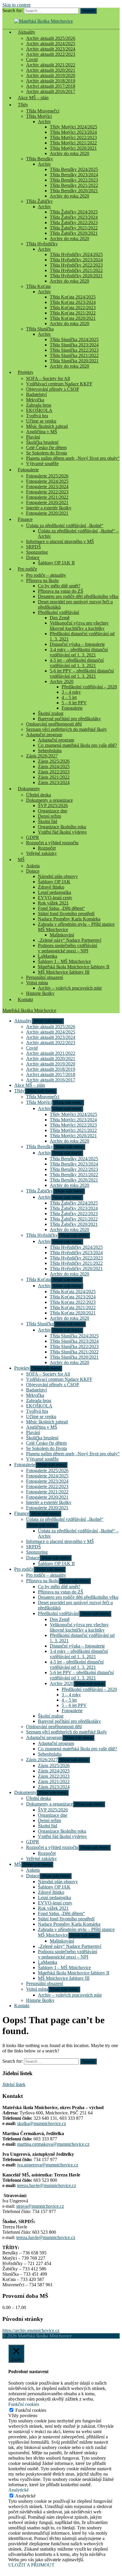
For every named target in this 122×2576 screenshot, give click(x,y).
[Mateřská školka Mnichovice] (44, 21)
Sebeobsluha (50, 751)
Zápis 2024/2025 (54, 766)
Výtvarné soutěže (42, 463)
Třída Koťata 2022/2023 (73, 308)
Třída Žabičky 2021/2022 (74, 228)
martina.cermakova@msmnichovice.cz (53, 2144)
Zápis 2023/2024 (54, 782)
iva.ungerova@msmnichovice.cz (48, 2165)
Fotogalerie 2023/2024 (47, 487)
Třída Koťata (38, 286)
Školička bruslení (42, 442)
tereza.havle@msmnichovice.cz (47, 2185)
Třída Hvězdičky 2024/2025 (76, 254)
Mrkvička (35, 400)
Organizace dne (53, 811)
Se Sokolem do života (46, 453)
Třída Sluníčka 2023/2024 (74, 345)
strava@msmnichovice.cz (40, 2206)
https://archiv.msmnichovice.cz (31, 2330)
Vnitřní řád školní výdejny (62, 832)
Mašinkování (62, 935)
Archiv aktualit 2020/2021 (51, 70)
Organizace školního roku (62, 827)
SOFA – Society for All (48, 378)
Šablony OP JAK (54, 882)
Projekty (26, 372)
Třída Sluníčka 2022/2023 (74, 350)
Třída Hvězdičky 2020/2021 (76, 276)
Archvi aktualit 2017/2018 (51, 86)
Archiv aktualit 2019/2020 (51, 75)
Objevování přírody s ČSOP (53, 389)
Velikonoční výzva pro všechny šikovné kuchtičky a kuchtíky (79, 626)
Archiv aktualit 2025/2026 (51, 38)
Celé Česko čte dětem (46, 448)
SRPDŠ (33, 547)
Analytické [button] (19, 2490)
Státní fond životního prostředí (66, 914)
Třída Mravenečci (43, 111)
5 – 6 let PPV (74, 703)
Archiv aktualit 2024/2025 (51, 44)
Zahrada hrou (39, 405)
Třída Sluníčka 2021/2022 (74, 355)
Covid (32, 60)
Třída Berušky (40, 159)
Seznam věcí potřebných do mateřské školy (66, 729)
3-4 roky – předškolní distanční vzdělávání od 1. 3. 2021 (79, 652)
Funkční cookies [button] (24, 2404)
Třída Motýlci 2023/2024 (73, 132)
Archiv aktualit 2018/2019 (51, 81)
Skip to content (16, 5)
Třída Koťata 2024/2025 (73, 297)
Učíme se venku (41, 421)
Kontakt (25, 999)
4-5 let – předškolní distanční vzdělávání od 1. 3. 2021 (77, 663)
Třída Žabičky (39, 201)
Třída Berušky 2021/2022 (74, 185)
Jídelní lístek (14, 2084)
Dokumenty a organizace (49, 800)
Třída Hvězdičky (42, 244)
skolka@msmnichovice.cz (42, 2123)
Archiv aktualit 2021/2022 (51, 65)
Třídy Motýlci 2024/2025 (73, 127)
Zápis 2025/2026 (54, 761)
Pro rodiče (27, 569)
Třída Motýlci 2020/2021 (73, 148)
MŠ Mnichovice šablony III (64, 972)
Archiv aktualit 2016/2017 (51, 1080)
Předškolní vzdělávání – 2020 (89, 687)
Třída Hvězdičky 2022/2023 (76, 265)
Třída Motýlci (39, 116)
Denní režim (49, 816)
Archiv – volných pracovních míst (70, 988)
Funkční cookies (31, 2410)
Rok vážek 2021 (53, 903)
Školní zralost (51, 713)
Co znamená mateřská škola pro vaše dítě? (77, 745)
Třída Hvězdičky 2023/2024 (76, 260)
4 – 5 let (69, 697)
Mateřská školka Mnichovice (29, 1010)
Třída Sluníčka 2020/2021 (74, 361)
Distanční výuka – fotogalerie (77, 644)
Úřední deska (38, 795)
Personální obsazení (45, 977)
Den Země (60, 618)
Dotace (33, 557)
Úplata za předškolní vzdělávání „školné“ (65, 526)
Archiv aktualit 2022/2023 (51, 54)
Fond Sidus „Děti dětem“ (61, 908)
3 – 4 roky (71, 692)
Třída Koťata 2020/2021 (73, 318)
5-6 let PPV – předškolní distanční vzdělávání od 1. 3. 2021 (82, 673)
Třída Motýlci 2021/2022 (73, 143)
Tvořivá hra (37, 416)
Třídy (23, 105)
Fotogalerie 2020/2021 (47, 502)
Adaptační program (44, 735)
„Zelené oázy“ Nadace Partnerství (70, 940)
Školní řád (48, 821)
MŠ (21, 860)
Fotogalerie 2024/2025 (47, 481)
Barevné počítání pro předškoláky (69, 719)
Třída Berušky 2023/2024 (74, 175)
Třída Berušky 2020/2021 (74, 191)
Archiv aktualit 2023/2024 (51, 49)
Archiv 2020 (62, 681)
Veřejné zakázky (41, 853)
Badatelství (36, 394)
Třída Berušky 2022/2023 (74, 180)
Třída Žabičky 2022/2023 (74, 223)
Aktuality (27, 32)
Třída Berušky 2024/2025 (74, 169)
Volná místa (37, 983)
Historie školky (40, 993)
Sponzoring (37, 552)
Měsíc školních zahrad (47, 426)
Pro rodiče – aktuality (46, 575)
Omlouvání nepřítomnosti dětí (54, 724)
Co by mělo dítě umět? (59, 586)
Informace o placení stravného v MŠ (60, 541)
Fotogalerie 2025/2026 (47, 476)
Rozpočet (47, 848)
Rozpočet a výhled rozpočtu (52, 843)
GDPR (33, 837)
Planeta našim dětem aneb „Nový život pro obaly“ (73, 458)
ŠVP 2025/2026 (53, 805)
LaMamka (48, 956)
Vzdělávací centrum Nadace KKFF (59, 384)
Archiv (44, 122)
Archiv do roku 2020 (69, 153)
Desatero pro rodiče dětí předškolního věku (78, 596)
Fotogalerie (28, 470)
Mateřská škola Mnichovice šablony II (74, 967)
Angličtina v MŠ (42, 432)
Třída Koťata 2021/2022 (73, 313)
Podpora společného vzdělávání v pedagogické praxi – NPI (68, 948)
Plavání (33, 437)
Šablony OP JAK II (56, 563)
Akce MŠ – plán (33, 98)
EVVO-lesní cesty (55, 898)
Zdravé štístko (51, 887)
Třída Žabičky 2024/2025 (74, 212)
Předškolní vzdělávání (58, 612)
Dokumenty (29, 789)
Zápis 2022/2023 (54, 772)
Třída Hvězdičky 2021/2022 (76, 270)
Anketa (33, 866)
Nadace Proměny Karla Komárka (69, 919)
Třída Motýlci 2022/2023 (73, 137)
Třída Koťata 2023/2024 (73, 302)
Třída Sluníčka (40, 329)
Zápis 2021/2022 (54, 777)
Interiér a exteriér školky (49, 508)
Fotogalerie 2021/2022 (47, 497)
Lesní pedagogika (54, 892)
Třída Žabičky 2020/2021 (74, 233)
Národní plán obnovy (58, 876)
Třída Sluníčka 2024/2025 (74, 339)
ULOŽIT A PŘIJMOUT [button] (31, 2565)
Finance (25, 519)
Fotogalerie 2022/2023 (47, 492)
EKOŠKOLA (39, 410)
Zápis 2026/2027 (42, 756)
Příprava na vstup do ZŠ (61, 591)
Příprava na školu (42, 580)
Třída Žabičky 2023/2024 (74, 217)
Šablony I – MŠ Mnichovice (64, 961)
